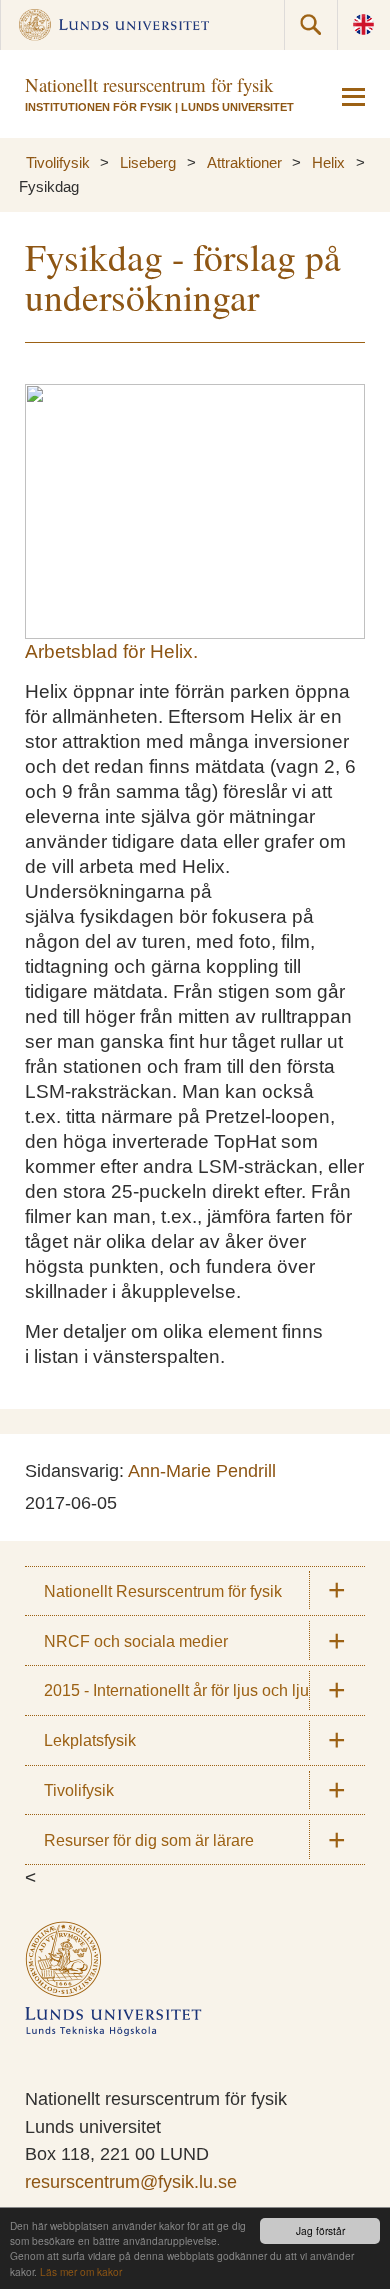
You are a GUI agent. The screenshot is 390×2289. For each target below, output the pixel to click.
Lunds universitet (237, 107)
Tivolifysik (58, 162)
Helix (328, 162)
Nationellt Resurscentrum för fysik (163, 1591)
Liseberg (148, 162)
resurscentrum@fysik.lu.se (131, 2182)
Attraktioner (244, 162)
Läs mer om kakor (81, 2271)
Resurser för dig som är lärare (149, 1840)
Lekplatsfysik (90, 1740)
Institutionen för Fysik (98, 107)
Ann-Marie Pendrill (202, 1471)
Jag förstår (320, 2230)
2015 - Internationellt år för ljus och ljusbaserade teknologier (204, 1690)
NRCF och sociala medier (136, 1641)
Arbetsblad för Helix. (111, 651)
